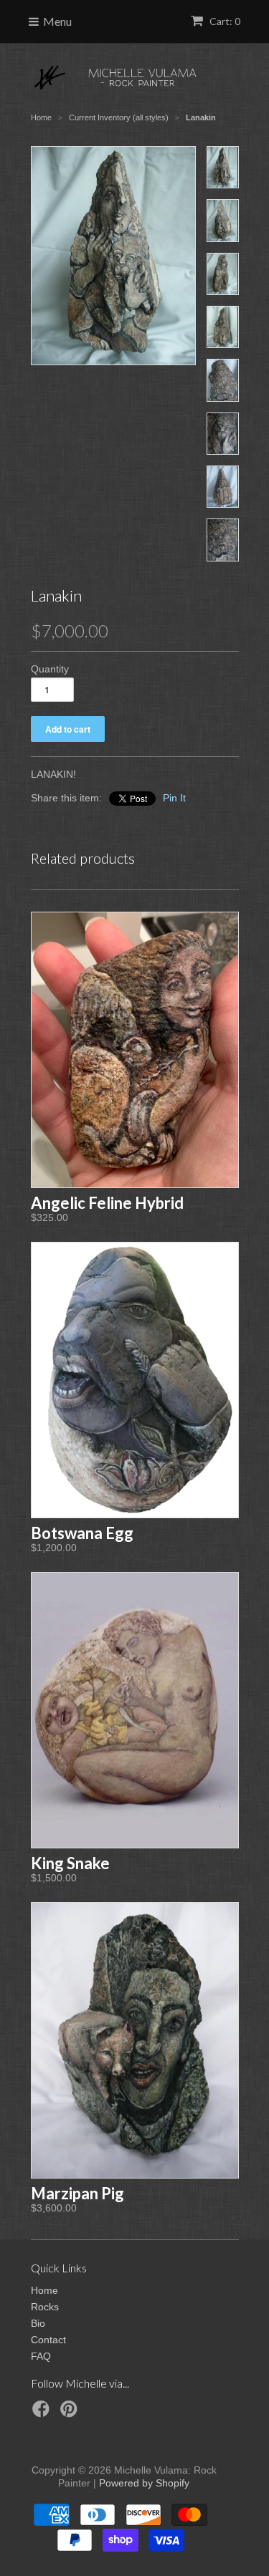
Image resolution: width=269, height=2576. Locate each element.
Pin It (174, 798)
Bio (38, 2323)
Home (44, 2290)
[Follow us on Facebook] (43, 2413)
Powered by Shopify (144, 2483)
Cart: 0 (224, 21)
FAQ (41, 2356)
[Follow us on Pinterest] (71, 2413)
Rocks (45, 2307)
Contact (48, 2340)
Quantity (50, 669)
